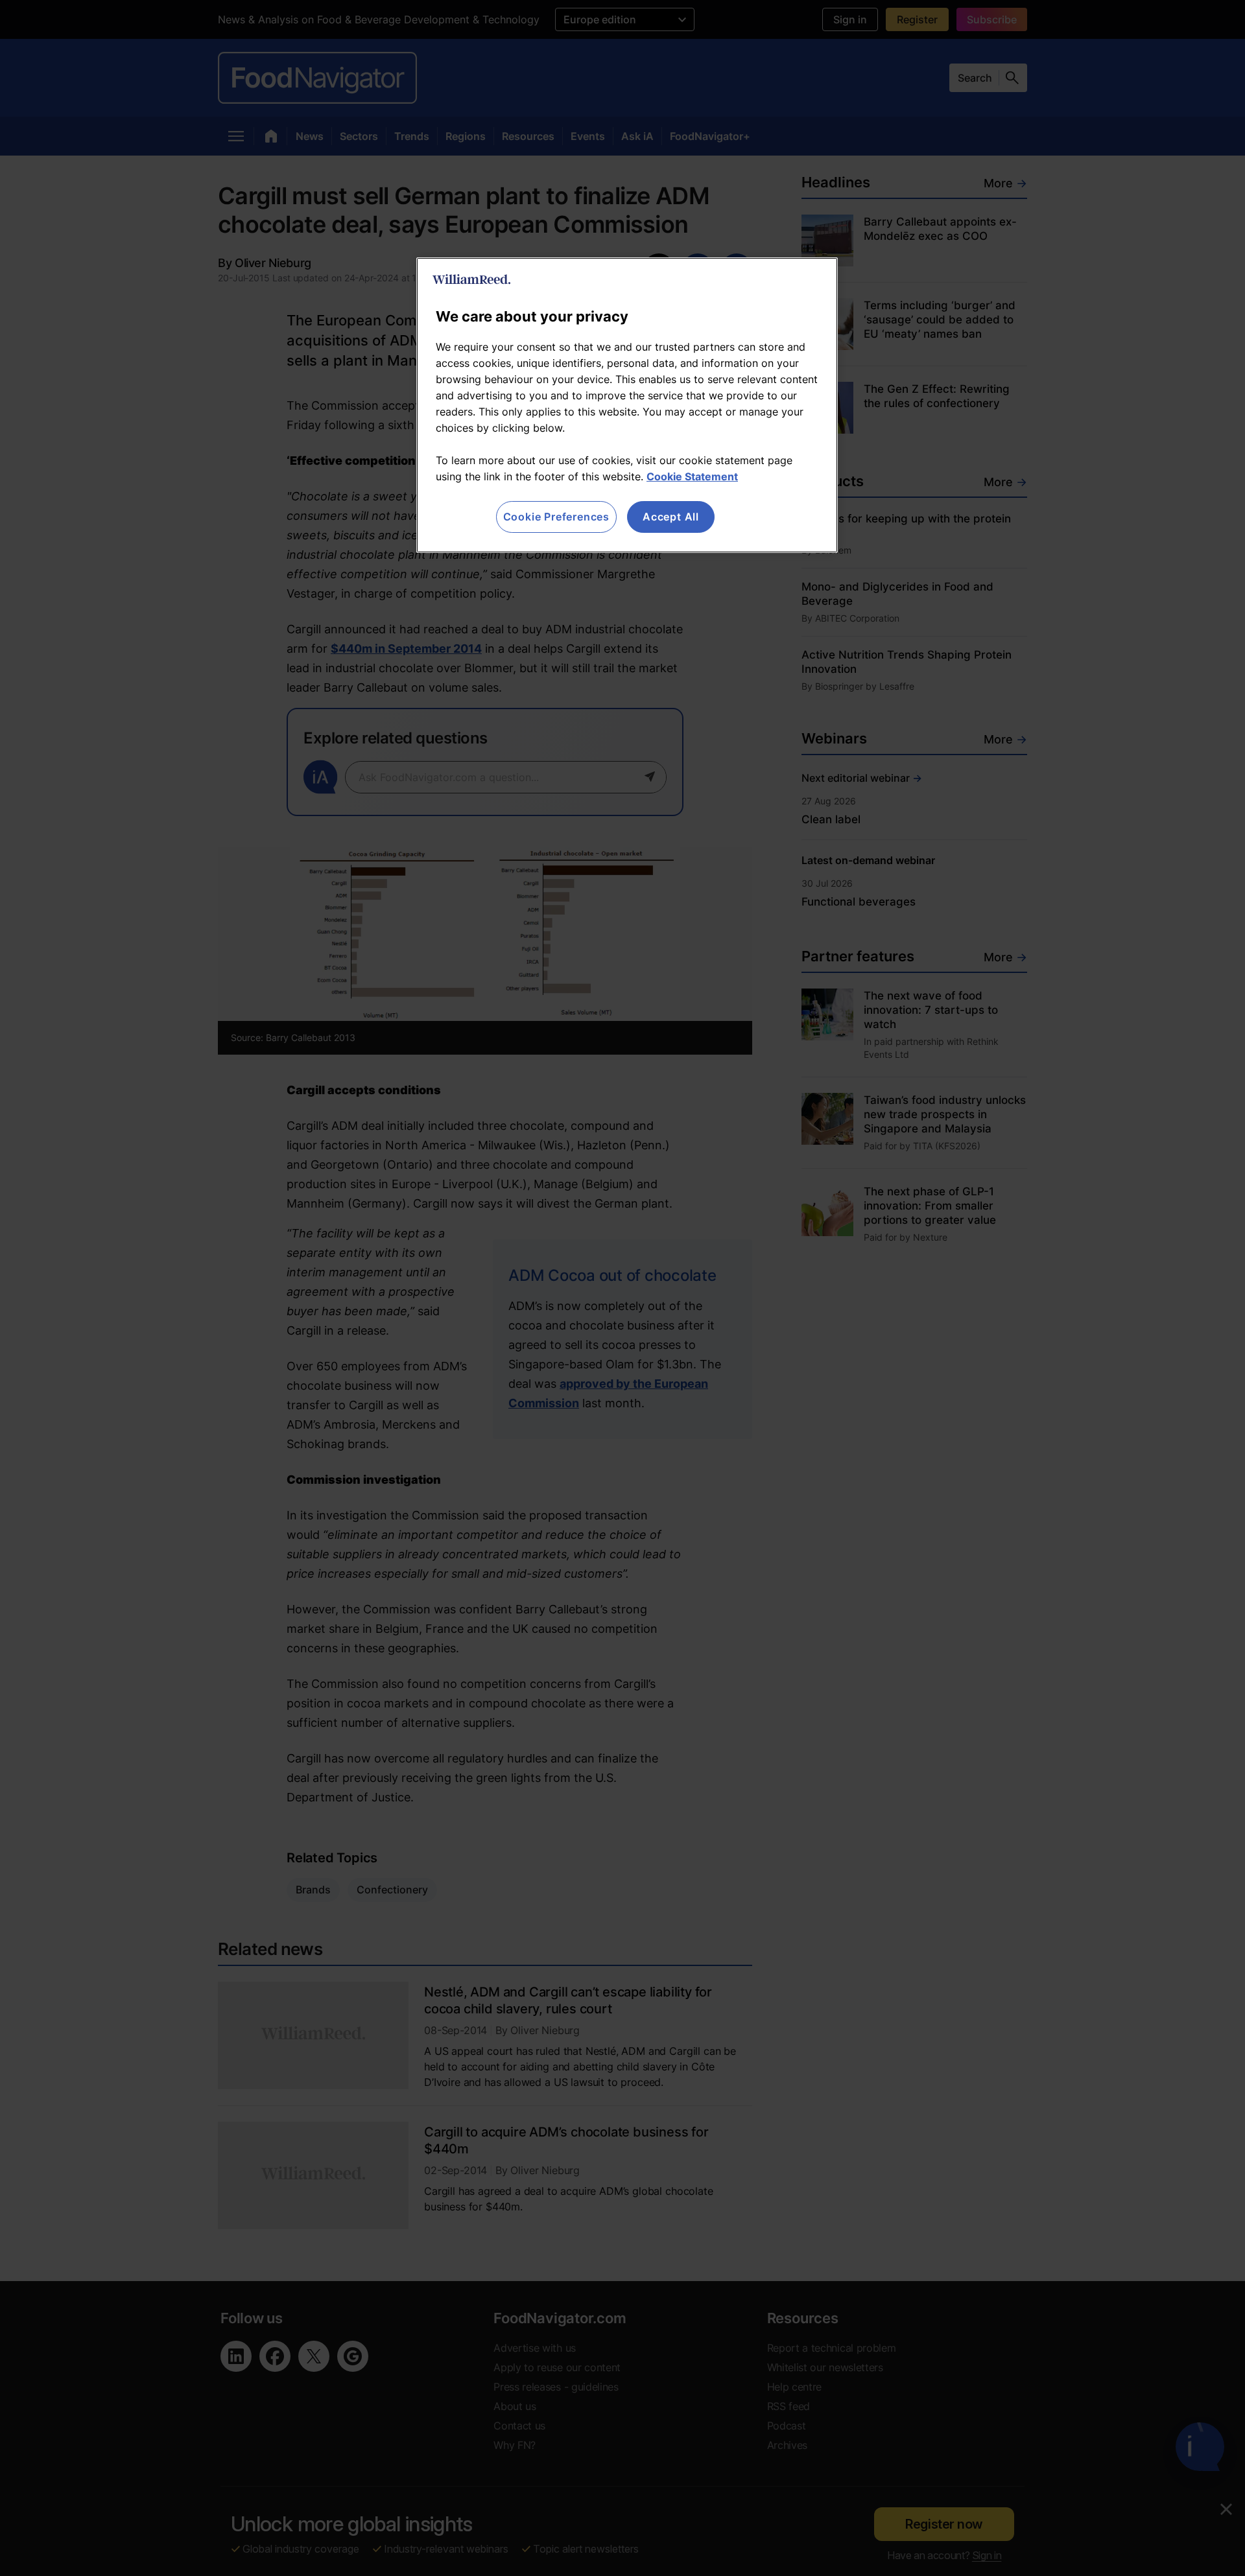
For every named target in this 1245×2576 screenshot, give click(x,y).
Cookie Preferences (556, 517)
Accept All (671, 517)
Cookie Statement (692, 476)
